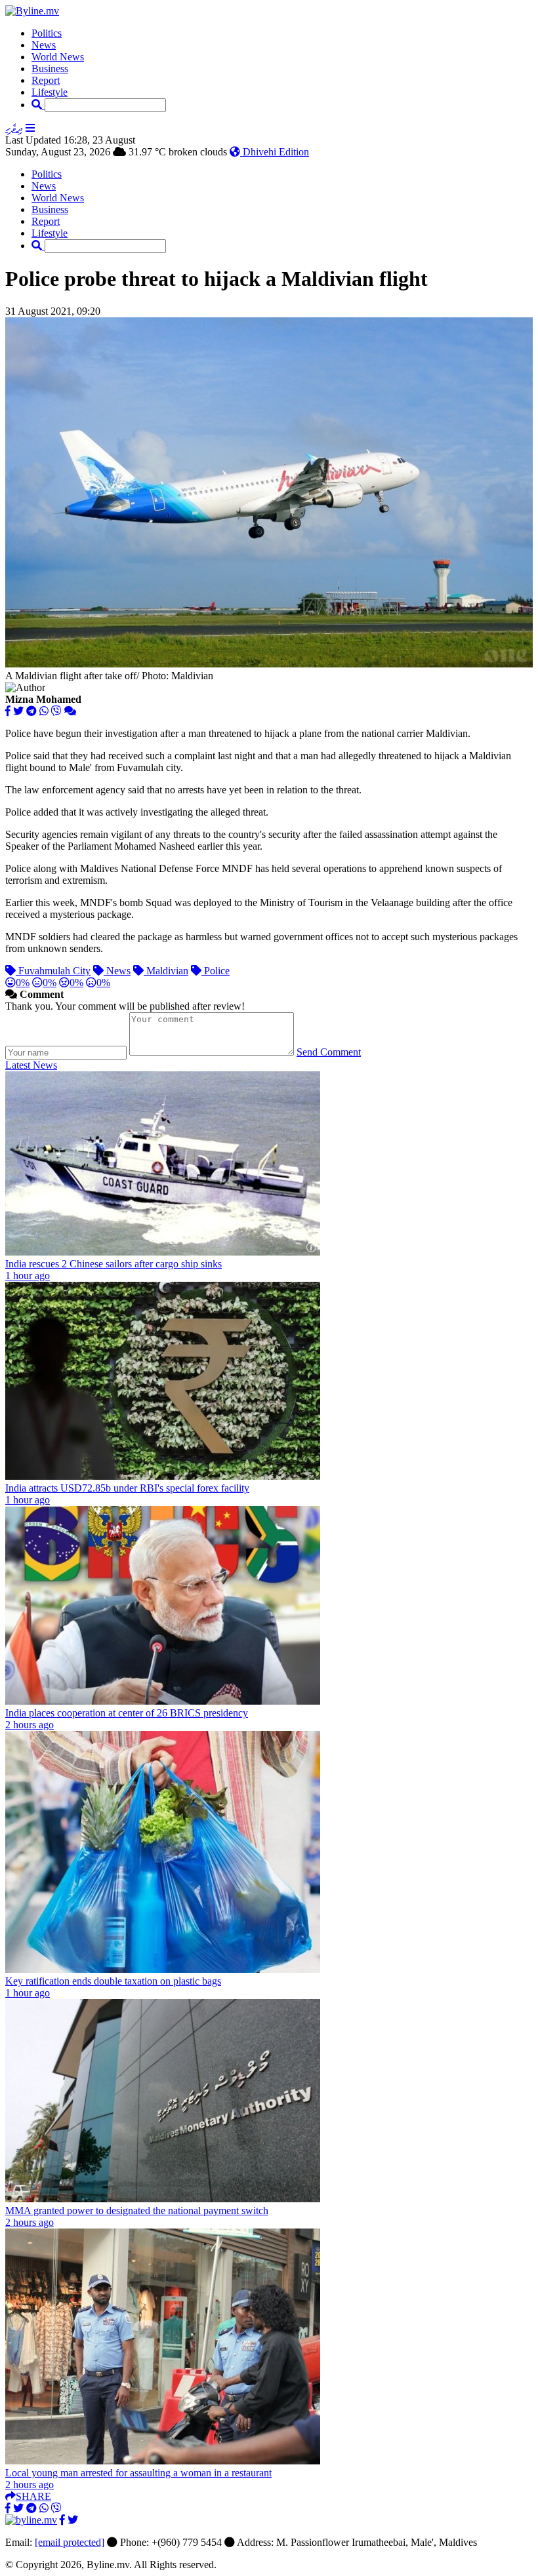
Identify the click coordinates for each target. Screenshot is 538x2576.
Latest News (31, 1065)
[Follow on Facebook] (62, 2520)
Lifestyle (50, 92)
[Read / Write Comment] (70, 711)
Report (46, 80)
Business (50, 69)
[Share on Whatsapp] (44, 711)
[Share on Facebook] (8, 711)
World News (58, 57)
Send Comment (329, 1052)
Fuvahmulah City (53, 971)
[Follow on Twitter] (73, 2520)
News (44, 45)
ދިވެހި (14, 128)
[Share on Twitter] (18, 711)
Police (216, 971)
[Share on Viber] (56, 711)
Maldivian (166, 971)
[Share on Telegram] (31, 711)
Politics (47, 33)
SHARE (33, 2496)
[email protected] (70, 2542)
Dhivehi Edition (275, 152)
